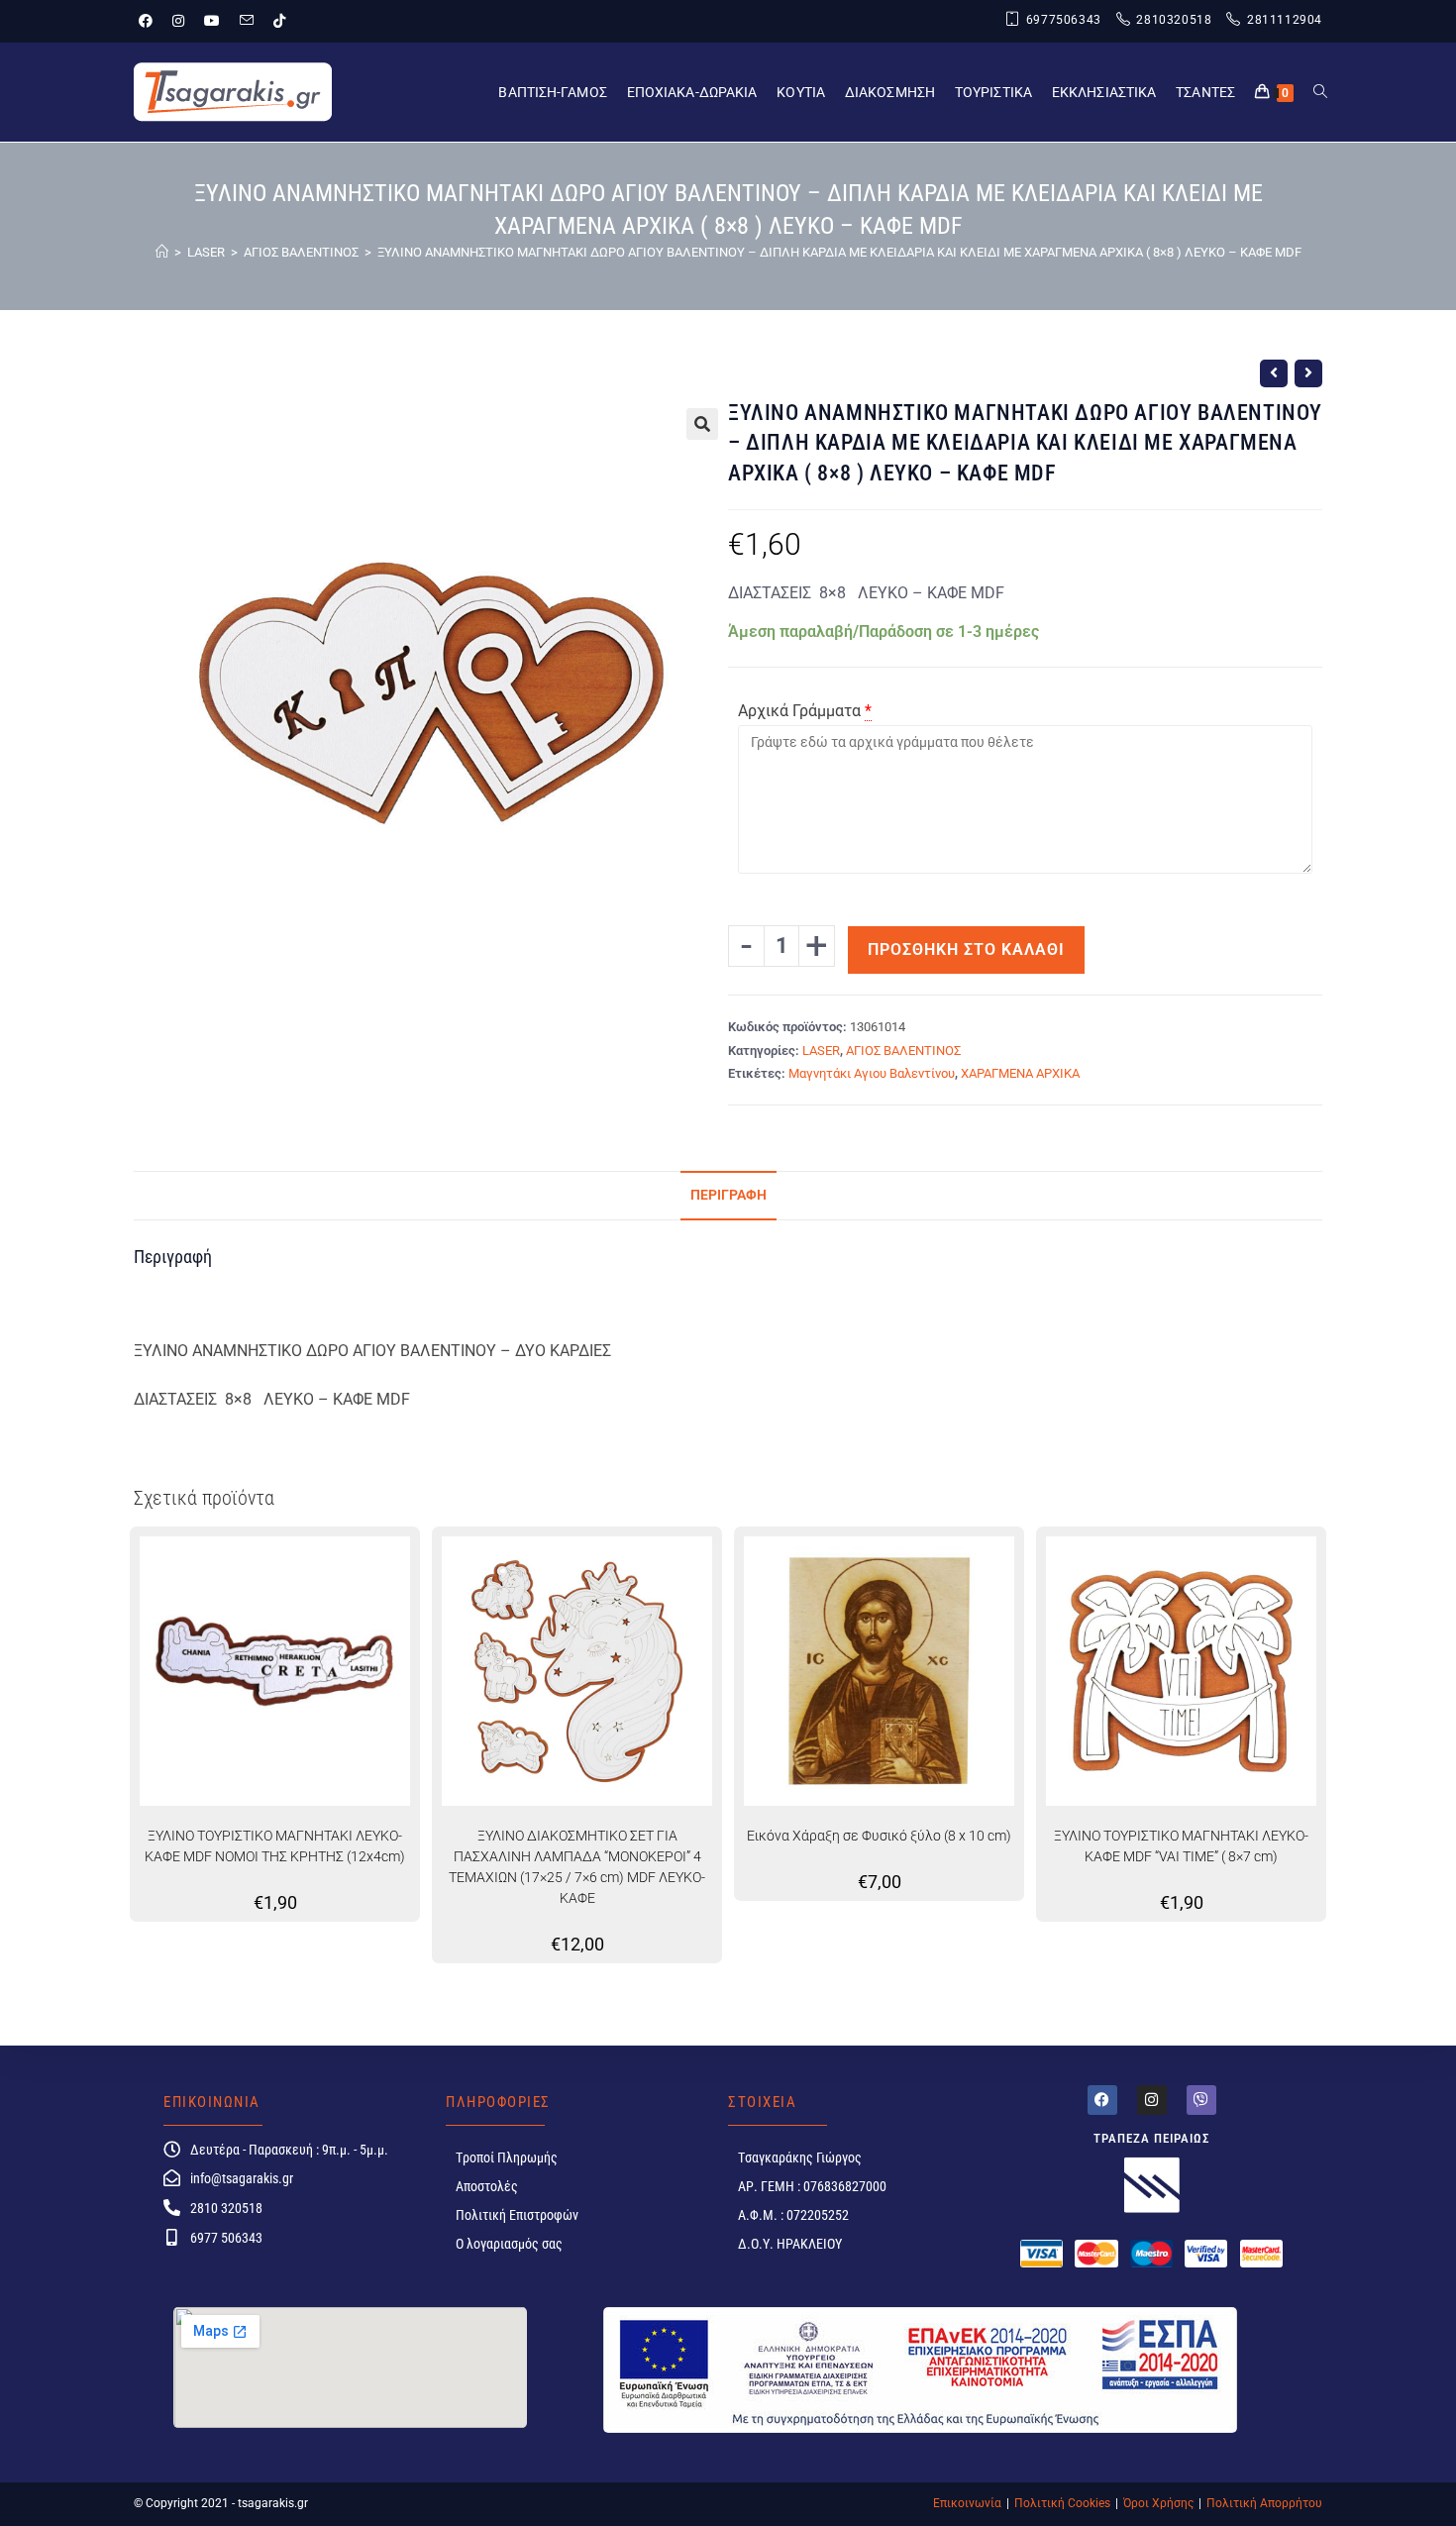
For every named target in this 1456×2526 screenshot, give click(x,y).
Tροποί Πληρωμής (507, 2158)
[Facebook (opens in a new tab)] (151, 21)
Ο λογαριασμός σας (509, 2244)
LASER (821, 1051)
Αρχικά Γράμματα (799, 711)
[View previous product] (1274, 373)
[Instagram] (1152, 2100)
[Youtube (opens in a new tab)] (212, 21)
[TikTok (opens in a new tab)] (279, 21)
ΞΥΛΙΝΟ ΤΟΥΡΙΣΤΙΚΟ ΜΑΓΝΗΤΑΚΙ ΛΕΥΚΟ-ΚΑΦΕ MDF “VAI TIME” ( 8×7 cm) (1181, 1846)
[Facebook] (1102, 2100)
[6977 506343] (172, 2237)
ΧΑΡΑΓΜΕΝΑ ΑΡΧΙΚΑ (1020, 1073)
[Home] (162, 252)
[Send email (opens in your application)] (247, 21)
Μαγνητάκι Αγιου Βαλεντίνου (872, 1073)
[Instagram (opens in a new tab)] (178, 21)
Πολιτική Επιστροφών (517, 2215)
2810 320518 (226, 2208)
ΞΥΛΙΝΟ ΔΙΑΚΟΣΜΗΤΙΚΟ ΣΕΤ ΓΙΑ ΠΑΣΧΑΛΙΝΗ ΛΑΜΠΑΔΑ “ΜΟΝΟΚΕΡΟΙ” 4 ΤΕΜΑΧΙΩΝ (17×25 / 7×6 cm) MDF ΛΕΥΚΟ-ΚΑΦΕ (577, 1867)
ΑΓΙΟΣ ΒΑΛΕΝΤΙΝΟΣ (903, 1051)
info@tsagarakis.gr (242, 2178)
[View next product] (1308, 373)
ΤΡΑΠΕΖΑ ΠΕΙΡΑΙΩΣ (1152, 2138)
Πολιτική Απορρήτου (1264, 2503)
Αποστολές (487, 2186)
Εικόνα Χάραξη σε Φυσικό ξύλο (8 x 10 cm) (879, 1836)
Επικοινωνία (967, 2503)
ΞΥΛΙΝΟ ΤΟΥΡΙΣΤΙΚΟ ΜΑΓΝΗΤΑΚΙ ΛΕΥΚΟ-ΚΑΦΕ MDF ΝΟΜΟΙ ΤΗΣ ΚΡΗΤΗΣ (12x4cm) (275, 1846)
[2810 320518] (172, 2208)
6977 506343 (226, 2238)
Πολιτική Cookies (1062, 2503)
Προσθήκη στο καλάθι (966, 949)
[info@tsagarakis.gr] (172, 2178)
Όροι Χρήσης (1158, 2503)
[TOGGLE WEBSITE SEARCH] (1320, 92)
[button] (702, 424)
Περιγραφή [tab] (728, 1195)
